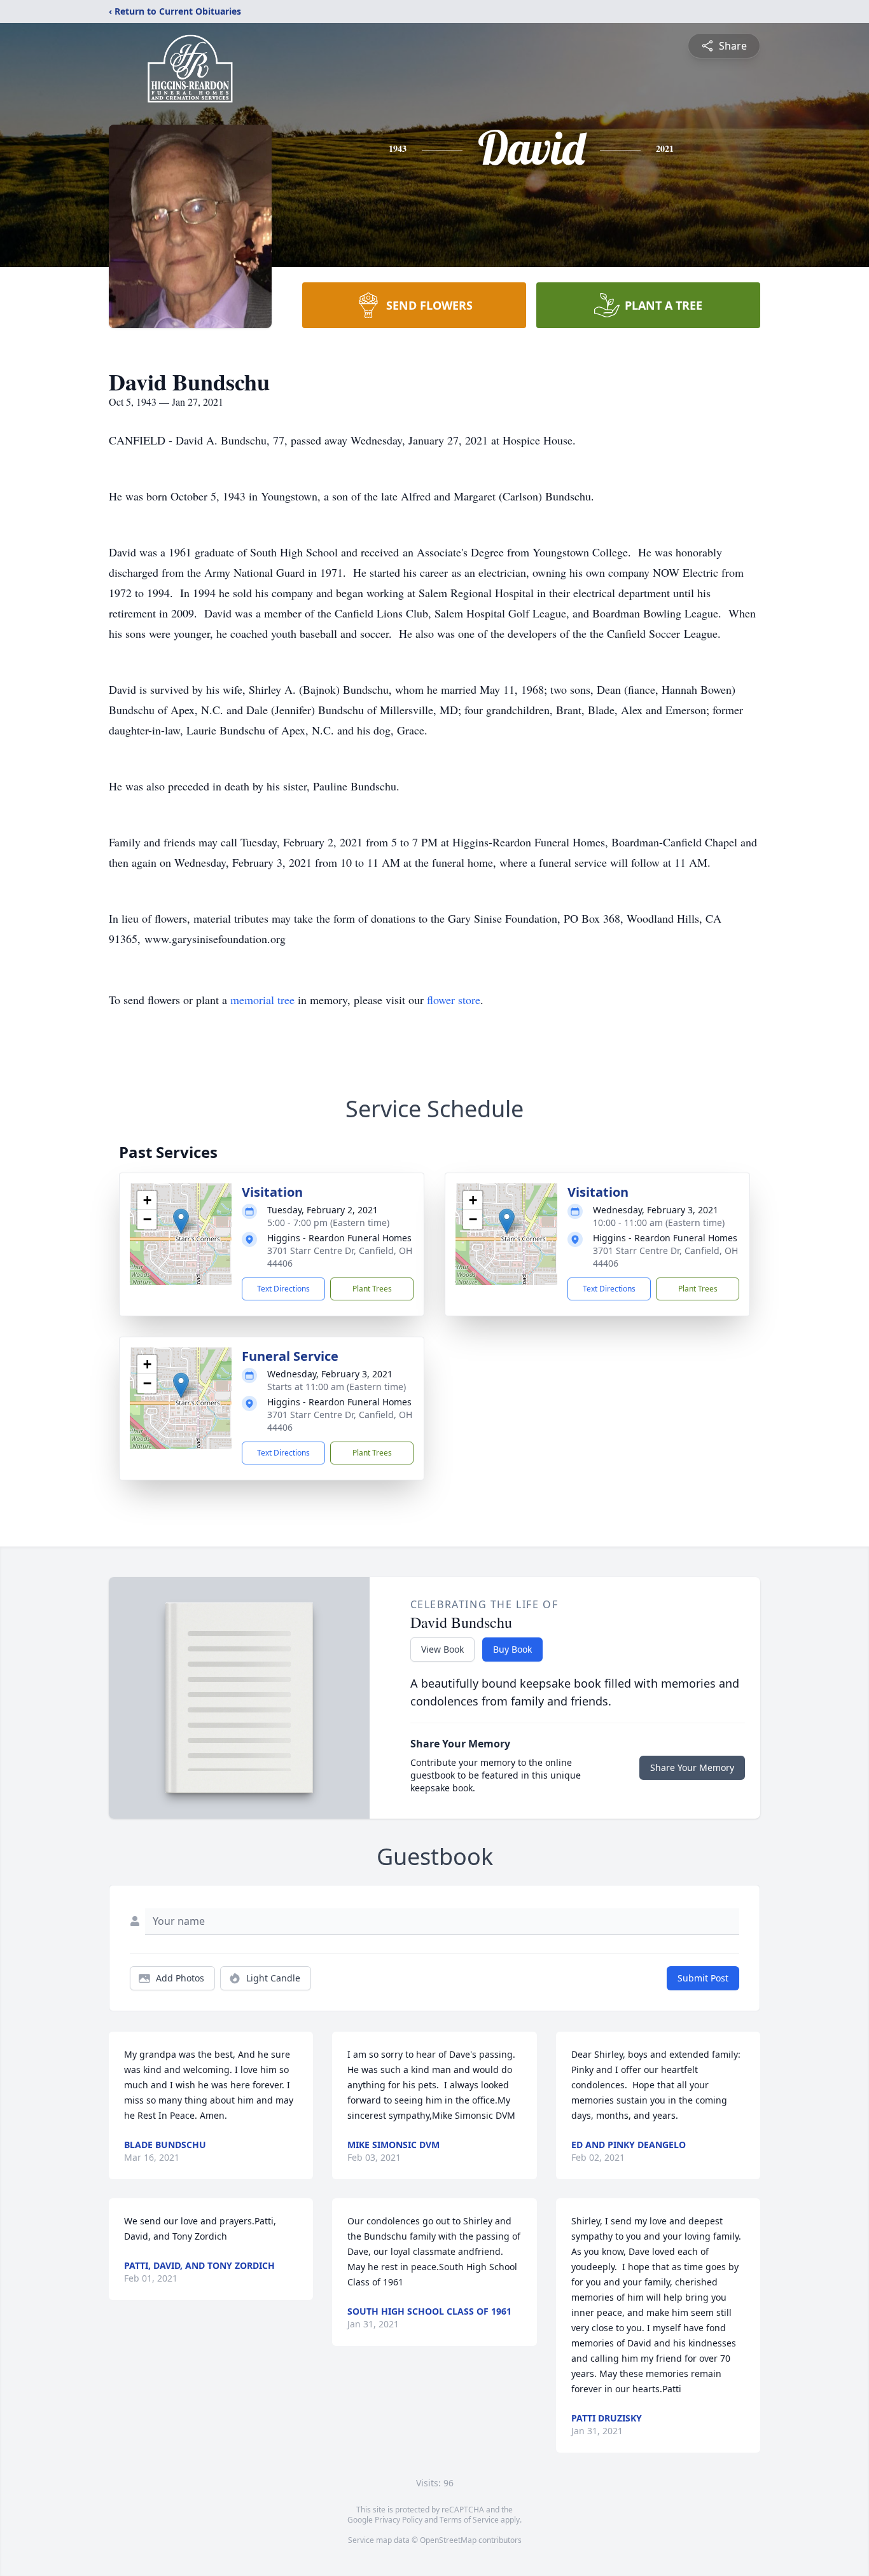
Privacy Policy (399, 2520)
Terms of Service (469, 2520)
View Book (442, 1649)
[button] (181, 1221)
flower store (454, 1000)
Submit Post (703, 1978)
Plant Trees (372, 1289)
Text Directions (283, 1289)
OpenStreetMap (448, 2540)
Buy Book (512, 1649)
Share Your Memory (692, 1767)
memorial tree (262, 1000)
